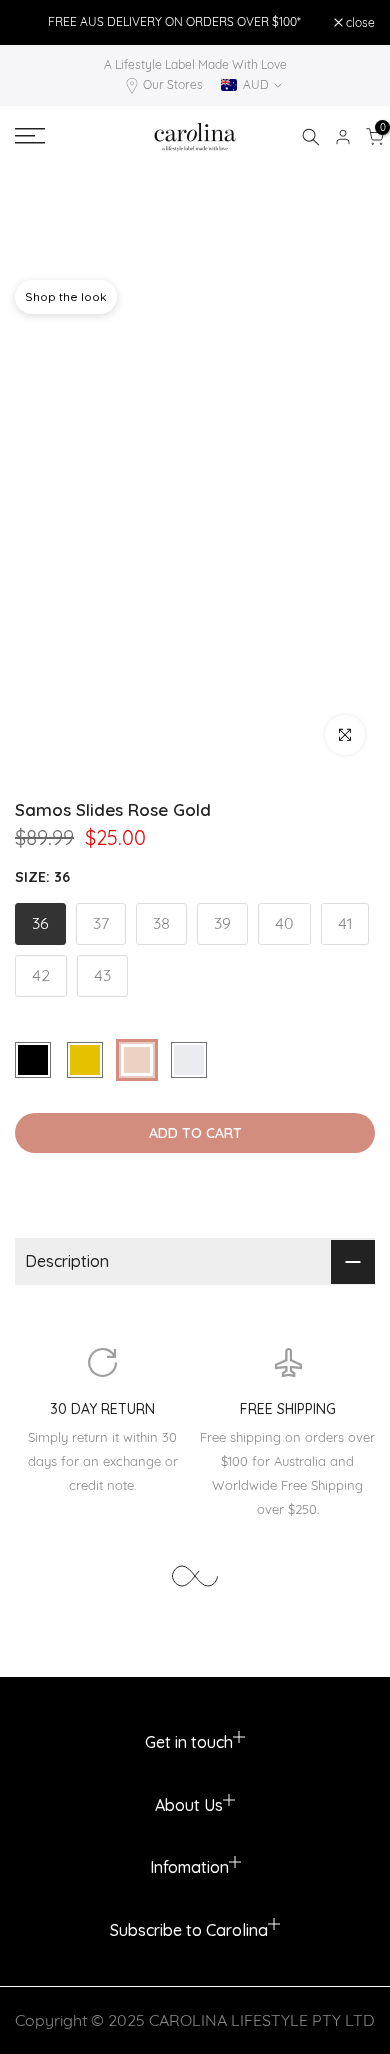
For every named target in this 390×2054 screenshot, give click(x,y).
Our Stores (173, 84)
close (359, 23)
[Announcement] (174, 22)
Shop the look (66, 296)
